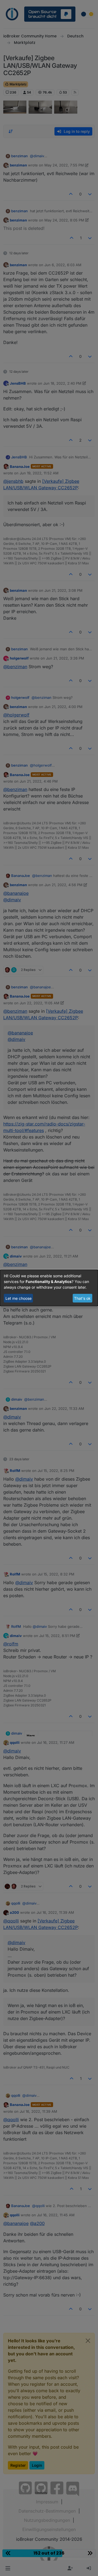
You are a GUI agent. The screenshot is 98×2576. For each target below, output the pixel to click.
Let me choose (19, 1298)
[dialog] (49, 1288)
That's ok (82, 1298)
